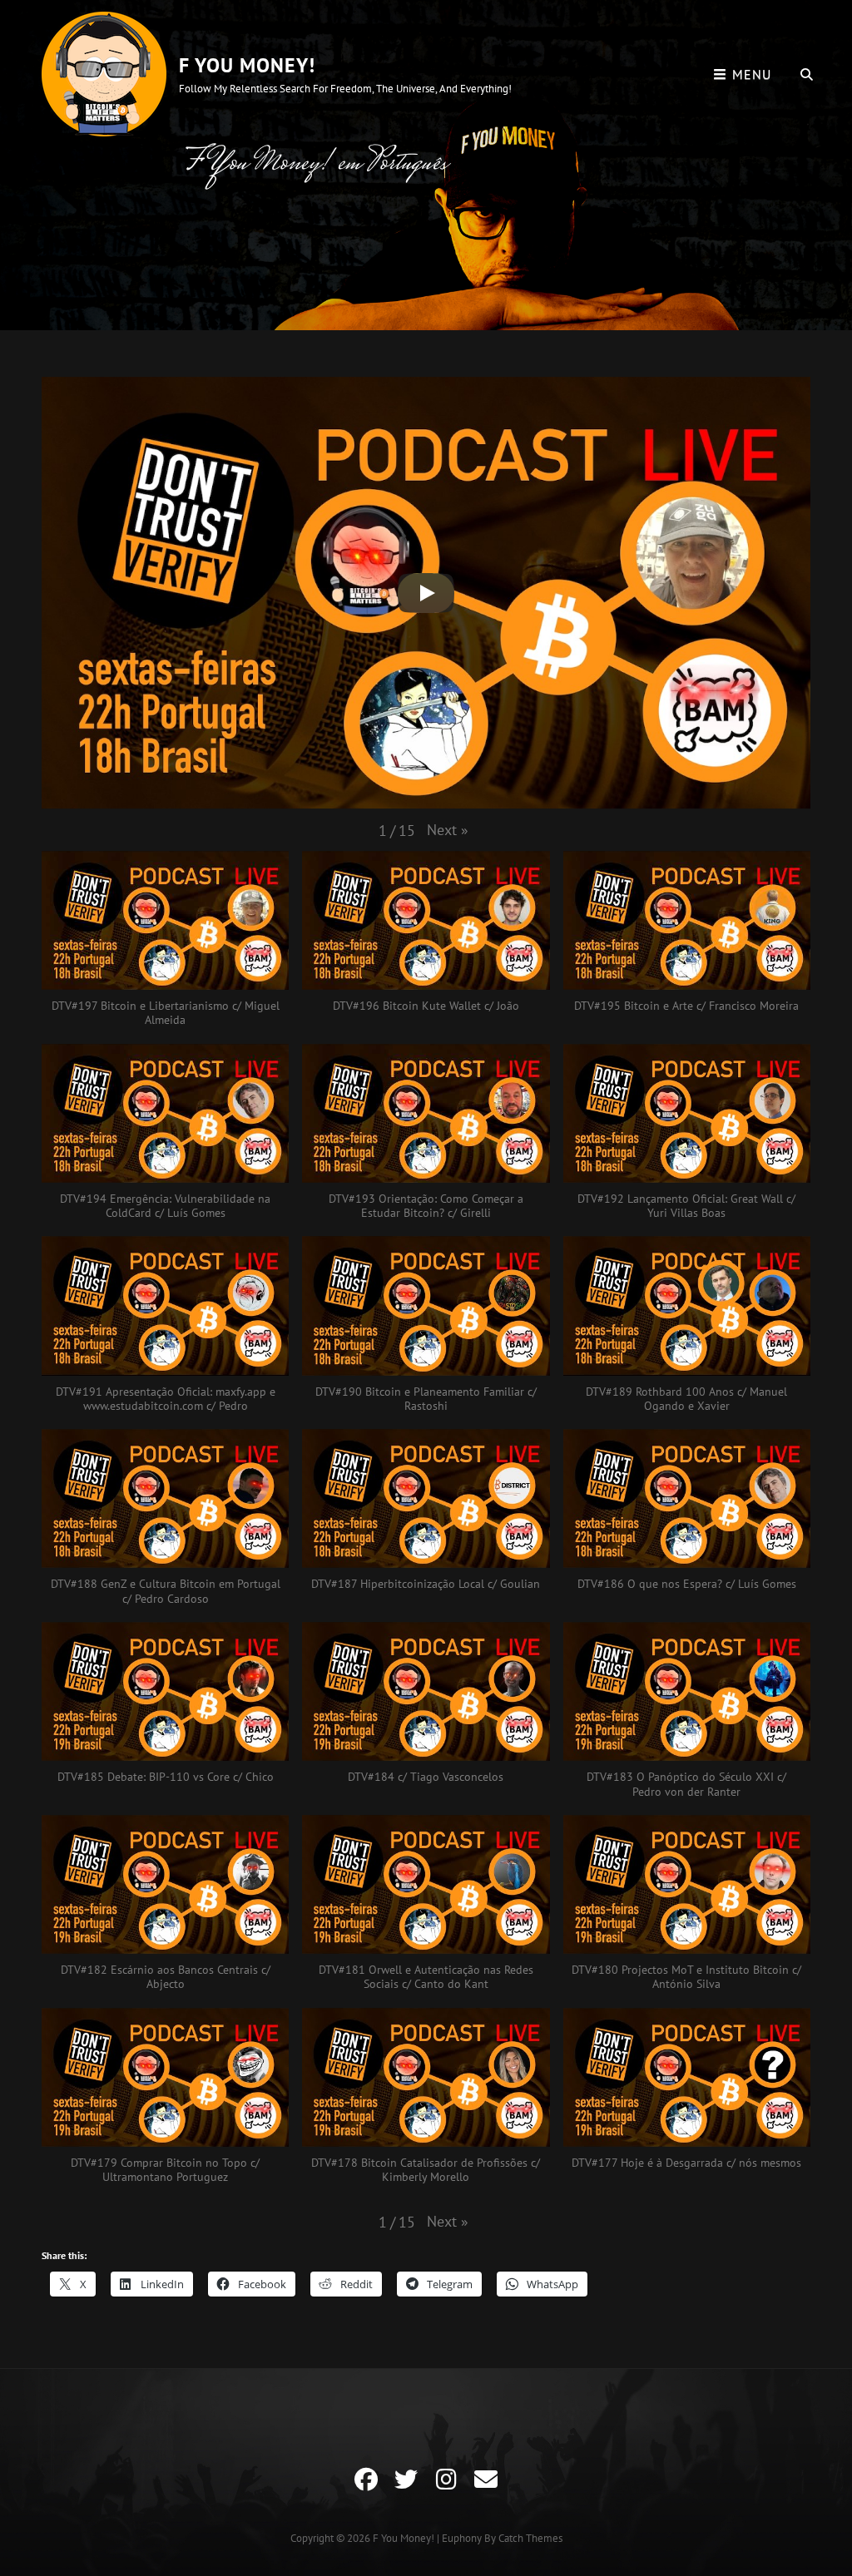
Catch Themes (530, 2538)
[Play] (426, 593)
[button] (448, 830)
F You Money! (247, 65)
